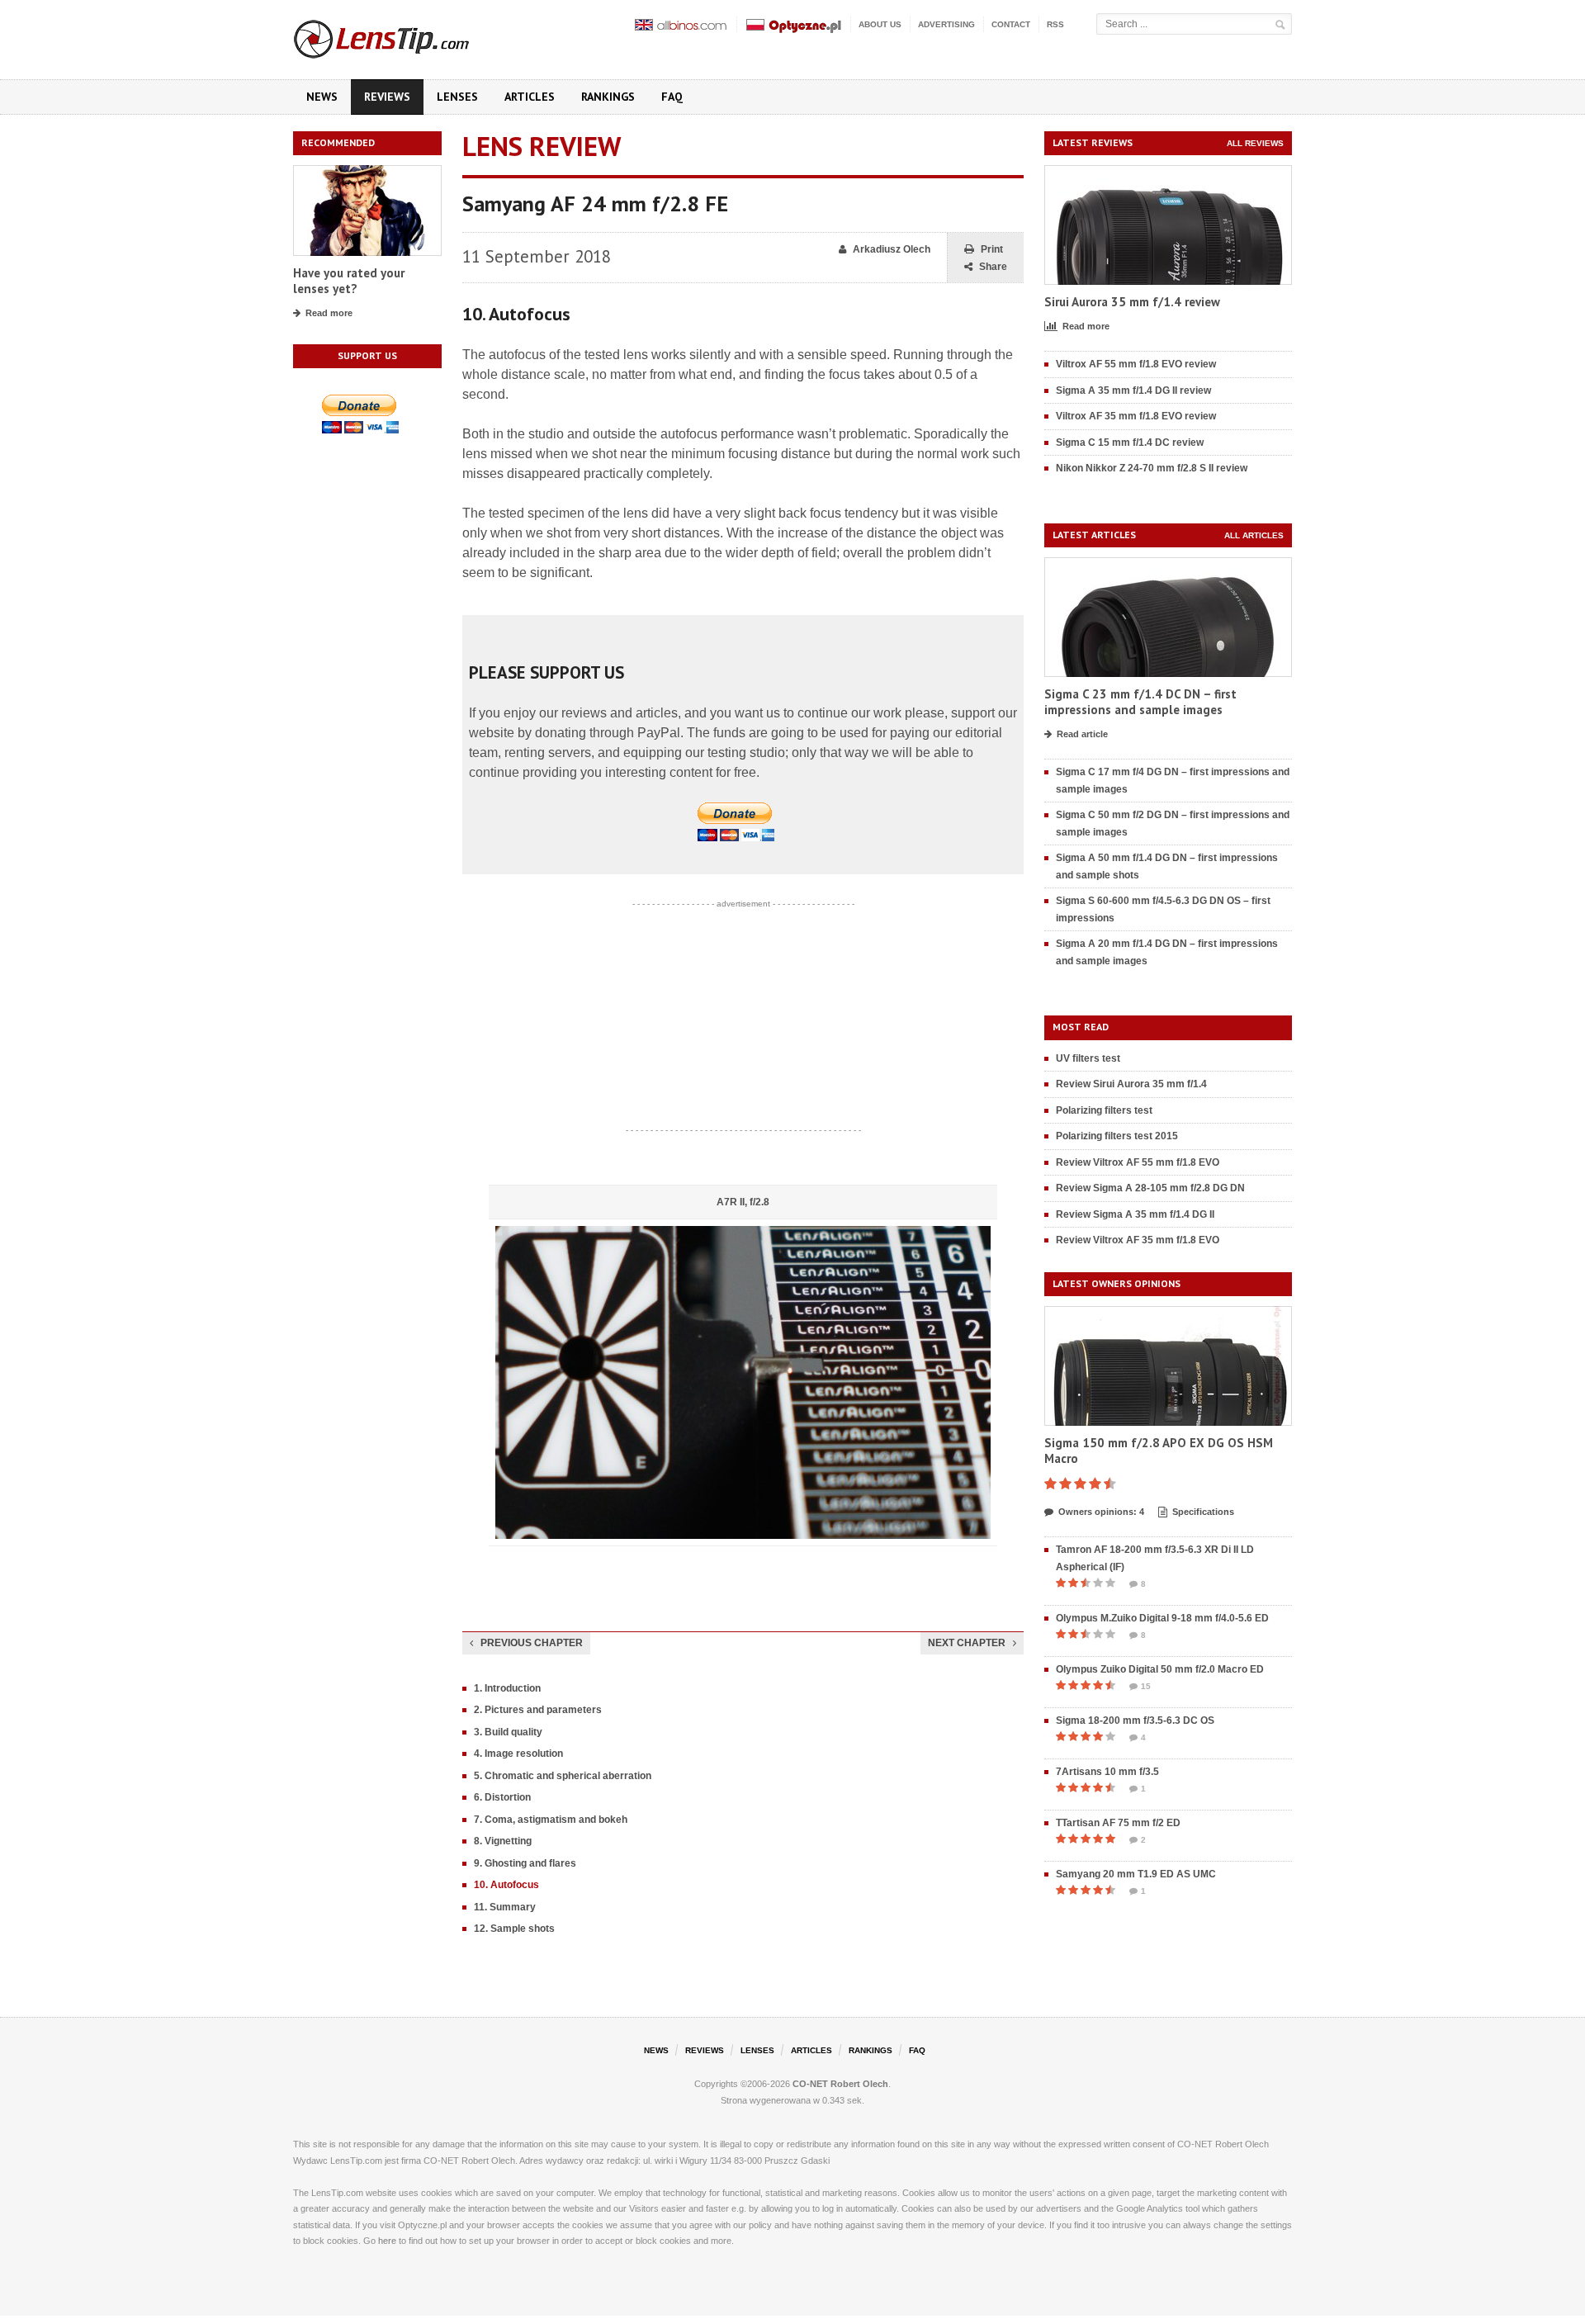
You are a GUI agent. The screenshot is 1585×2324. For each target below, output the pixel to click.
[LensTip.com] (403, 35)
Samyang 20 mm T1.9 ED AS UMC (1136, 1874)
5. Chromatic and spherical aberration (563, 1776)
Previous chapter (532, 1643)
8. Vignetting (503, 1841)
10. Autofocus (506, 1885)
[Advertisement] (743, 1017)
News (322, 97)
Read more (329, 313)
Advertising (946, 24)
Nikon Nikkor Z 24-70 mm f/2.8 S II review (1152, 468)
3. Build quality (508, 1732)
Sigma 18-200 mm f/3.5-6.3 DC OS (1135, 1721)
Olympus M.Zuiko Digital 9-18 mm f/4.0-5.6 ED (1162, 1618)
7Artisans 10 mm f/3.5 (1107, 1772)
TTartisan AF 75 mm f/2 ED (1118, 1823)
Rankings (608, 97)
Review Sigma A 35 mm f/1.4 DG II (1135, 1214)
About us (880, 24)
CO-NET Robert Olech (840, 2084)
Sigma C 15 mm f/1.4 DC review (1130, 443)
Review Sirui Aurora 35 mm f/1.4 (1131, 1084)
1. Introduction (507, 1688)
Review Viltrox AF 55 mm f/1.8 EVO (1138, 1162)
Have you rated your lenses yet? (349, 281)
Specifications (1203, 1512)
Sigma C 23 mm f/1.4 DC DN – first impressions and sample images (1140, 702)
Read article (1082, 734)
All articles (1254, 535)
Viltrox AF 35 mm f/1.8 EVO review (1136, 416)
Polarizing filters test (1104, 1110)
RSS (1055, 24)
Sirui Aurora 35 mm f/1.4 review (1132, 302)
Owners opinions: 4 (1101, 1512)
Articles (530, 97)
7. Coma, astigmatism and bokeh (551, 1820)
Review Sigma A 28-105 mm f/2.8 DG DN (1150, 1188)
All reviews (1255, 143)
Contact (1011, 24)
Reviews (387, 97)
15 (1146, 1686)
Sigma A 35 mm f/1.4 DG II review (1133, 390)
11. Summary (505, 1907)
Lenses (457, 97)
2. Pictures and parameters (538, 1710)
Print (992, 249)
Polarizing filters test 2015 (1117, 1136)
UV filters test (1088, 1058)
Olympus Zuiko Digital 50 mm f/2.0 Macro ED (1160, 1669)
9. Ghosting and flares (525, 1863)
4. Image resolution (518, 1754)
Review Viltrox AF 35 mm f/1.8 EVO (1138, 1240)
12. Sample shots (514, 1929)
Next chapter (967, 1643)
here (387, 2241)
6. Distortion (502, 1797)
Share (993, 267)
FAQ (672, 97)
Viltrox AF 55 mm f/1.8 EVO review (1136, 364)
